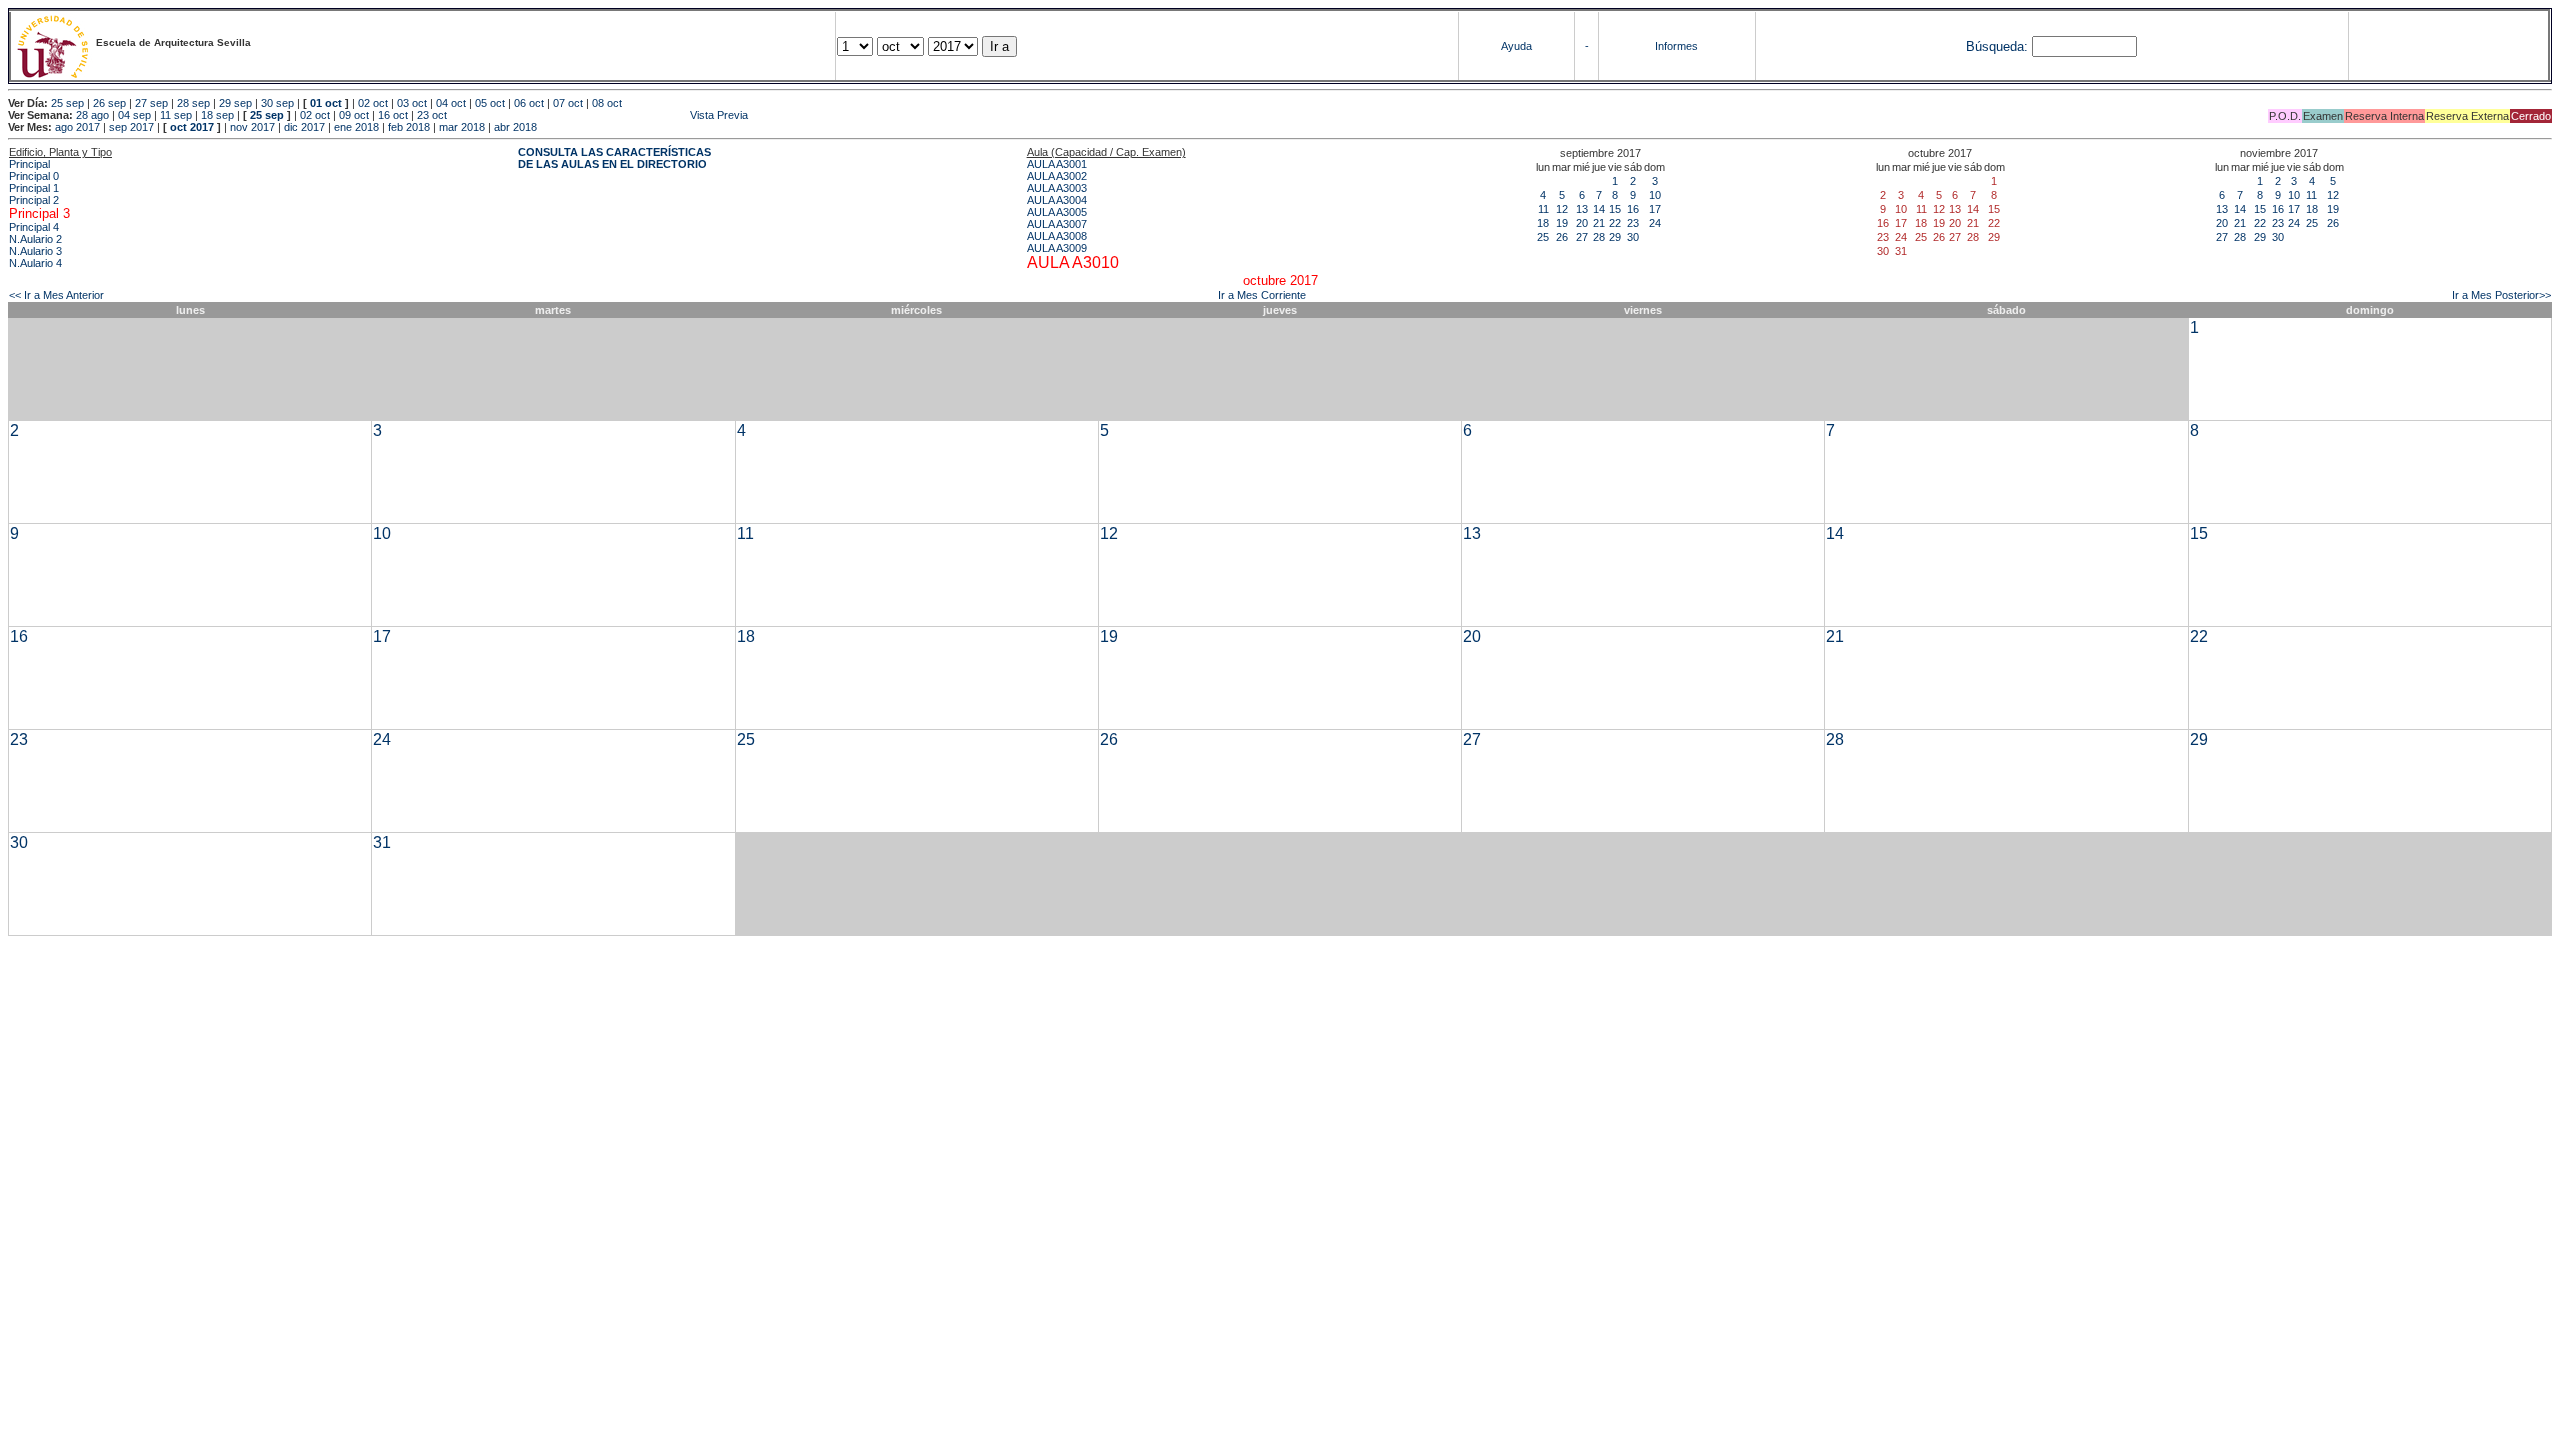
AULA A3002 (1057, 176)
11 (1543, 209)
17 (1655, 209)
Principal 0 (34, 176)
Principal (29, 164)
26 (1562, 237)
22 (1615, 223)
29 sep (235, 103)
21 (1599, 223)
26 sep (109, 103)
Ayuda (1516, 46)
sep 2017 (131, 127)
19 (1562, 223)
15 (1615, 209)
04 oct (451, 103)
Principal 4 (34, 227)
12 (1562, 209)
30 (1633, 237)
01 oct (326, 103)
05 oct (490, 103)
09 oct (354, 115)
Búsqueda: (1997, 46)
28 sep (193, 103)
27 (1582, 237)
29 (1615, 237)
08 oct (607, 103)
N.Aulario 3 (35, 251)
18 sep (217, 115)
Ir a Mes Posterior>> (2501, 295)
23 (1633, 223)
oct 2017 (192, 127)
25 (1543, 237)
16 (1633, 209)
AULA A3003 (1057, 188)
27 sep (151, 103)
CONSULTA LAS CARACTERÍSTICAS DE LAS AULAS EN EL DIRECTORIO (614, 158)
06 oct (529, 103)
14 (1599, 209)
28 (1599, 237)
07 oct (568, 103)
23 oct (432, 115)
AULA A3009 (1057, 248)
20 (1582, 223)
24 (1655, 223)
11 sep (176, 115)
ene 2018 (356, 127)
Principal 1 (34, 188)
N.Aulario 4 (35, 263)
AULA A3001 (1057, 164)
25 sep (67, 103)
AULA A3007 (1057, 224)
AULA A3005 (1057, 212)
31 (382, 842)
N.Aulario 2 (35, 239)
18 (1543, 223)
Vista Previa (599, 115)
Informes (1676, 46)
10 (1655, 195)
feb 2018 (409, 127)
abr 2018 (515, 127)
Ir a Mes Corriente (1262, 295)
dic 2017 (304, 127)
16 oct (393, 115)
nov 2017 (252, 127)
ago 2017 (77, 127)
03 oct (412, 103)
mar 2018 (462, 127)
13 (1582, 209)
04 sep (134, 115)
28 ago (92, 115)
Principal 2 (34, 200)
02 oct (373, 103)
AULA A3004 (1057, 200)
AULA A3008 (1057, 236)
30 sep (277, 103)
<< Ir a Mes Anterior (56, 295)
